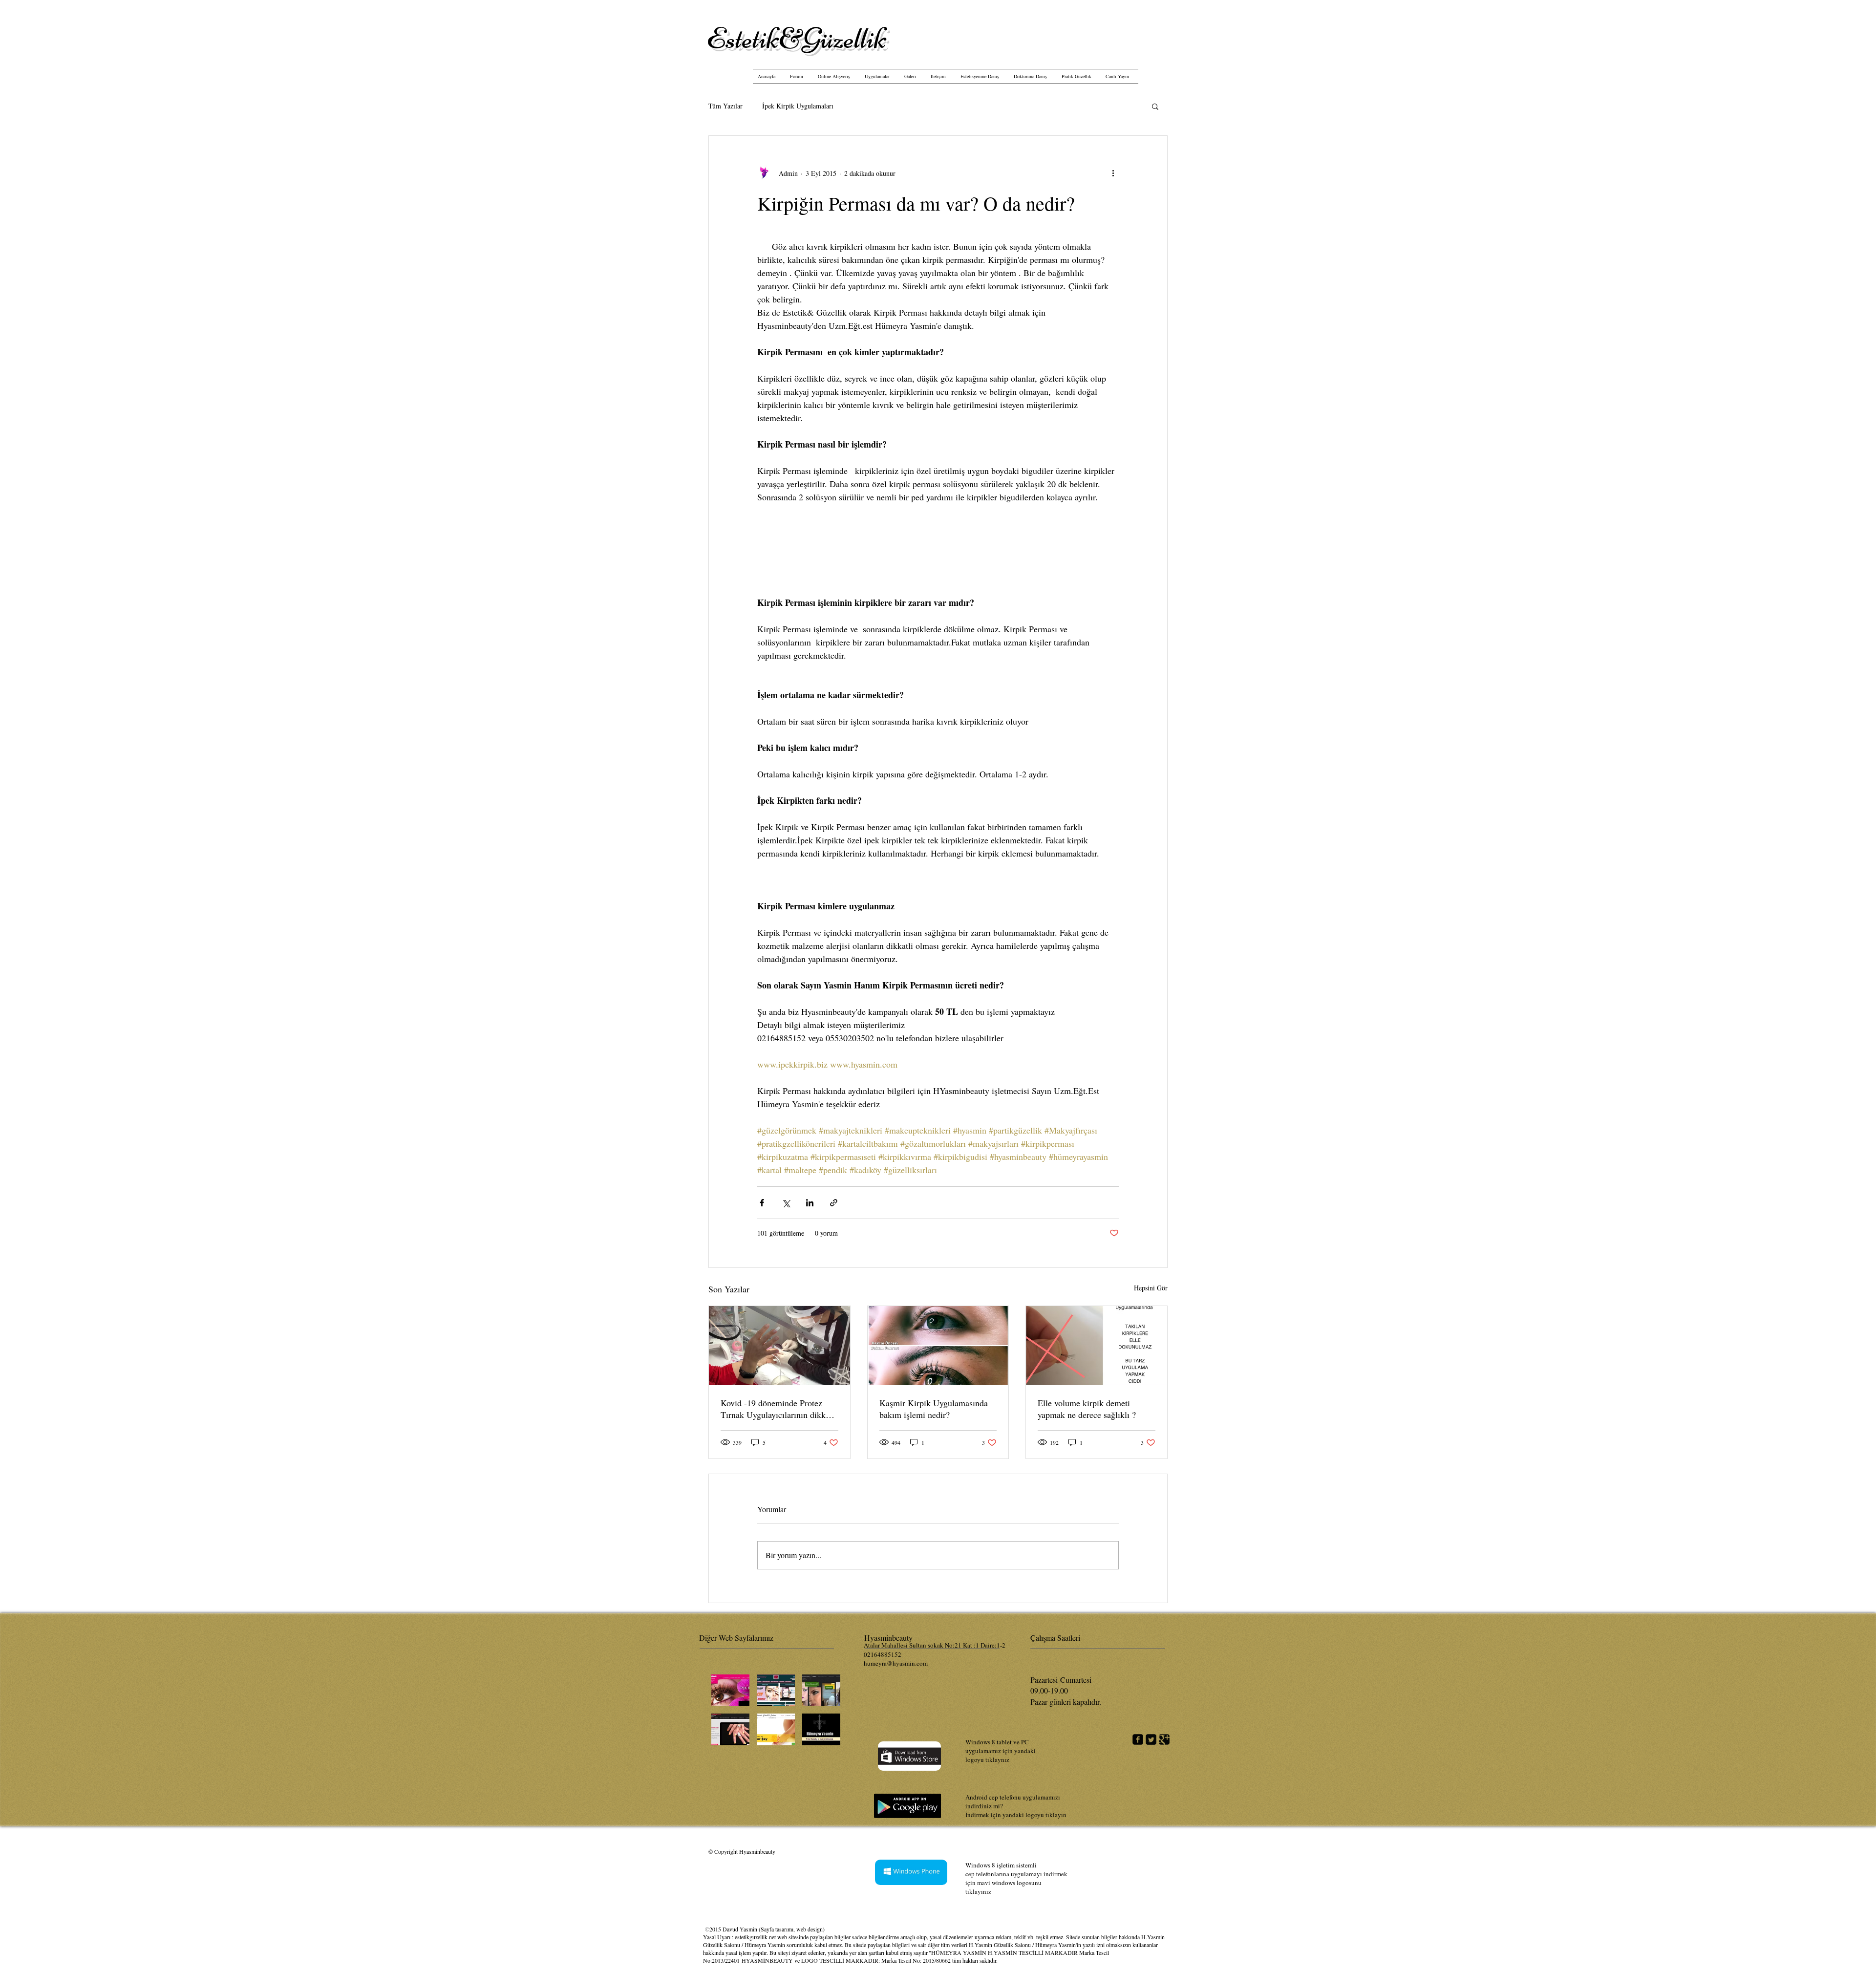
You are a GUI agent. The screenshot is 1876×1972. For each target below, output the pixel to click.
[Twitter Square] (1151, 1739)
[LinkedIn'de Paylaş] (810, 1203)
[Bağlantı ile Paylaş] (834, 1203)
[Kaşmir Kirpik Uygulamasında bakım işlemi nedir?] (938, 1346)
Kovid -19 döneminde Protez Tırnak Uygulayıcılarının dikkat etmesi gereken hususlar (776, 1409)
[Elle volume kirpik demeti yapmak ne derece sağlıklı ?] (1097, 1346)
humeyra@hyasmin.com (896, 1663)
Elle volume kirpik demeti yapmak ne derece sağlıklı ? (1087, 1409)
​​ (797, 38)
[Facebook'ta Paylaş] (762, 1203)
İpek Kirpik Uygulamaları (798, 106)
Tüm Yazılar (725, 106)
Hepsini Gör (1151, 1288)
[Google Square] (1164, 1739)
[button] (1155, 106)
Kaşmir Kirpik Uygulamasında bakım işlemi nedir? (934, 1409)
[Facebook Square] (1138, 1739)
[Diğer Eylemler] (1113, 173)
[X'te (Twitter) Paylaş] (786, 1203)
